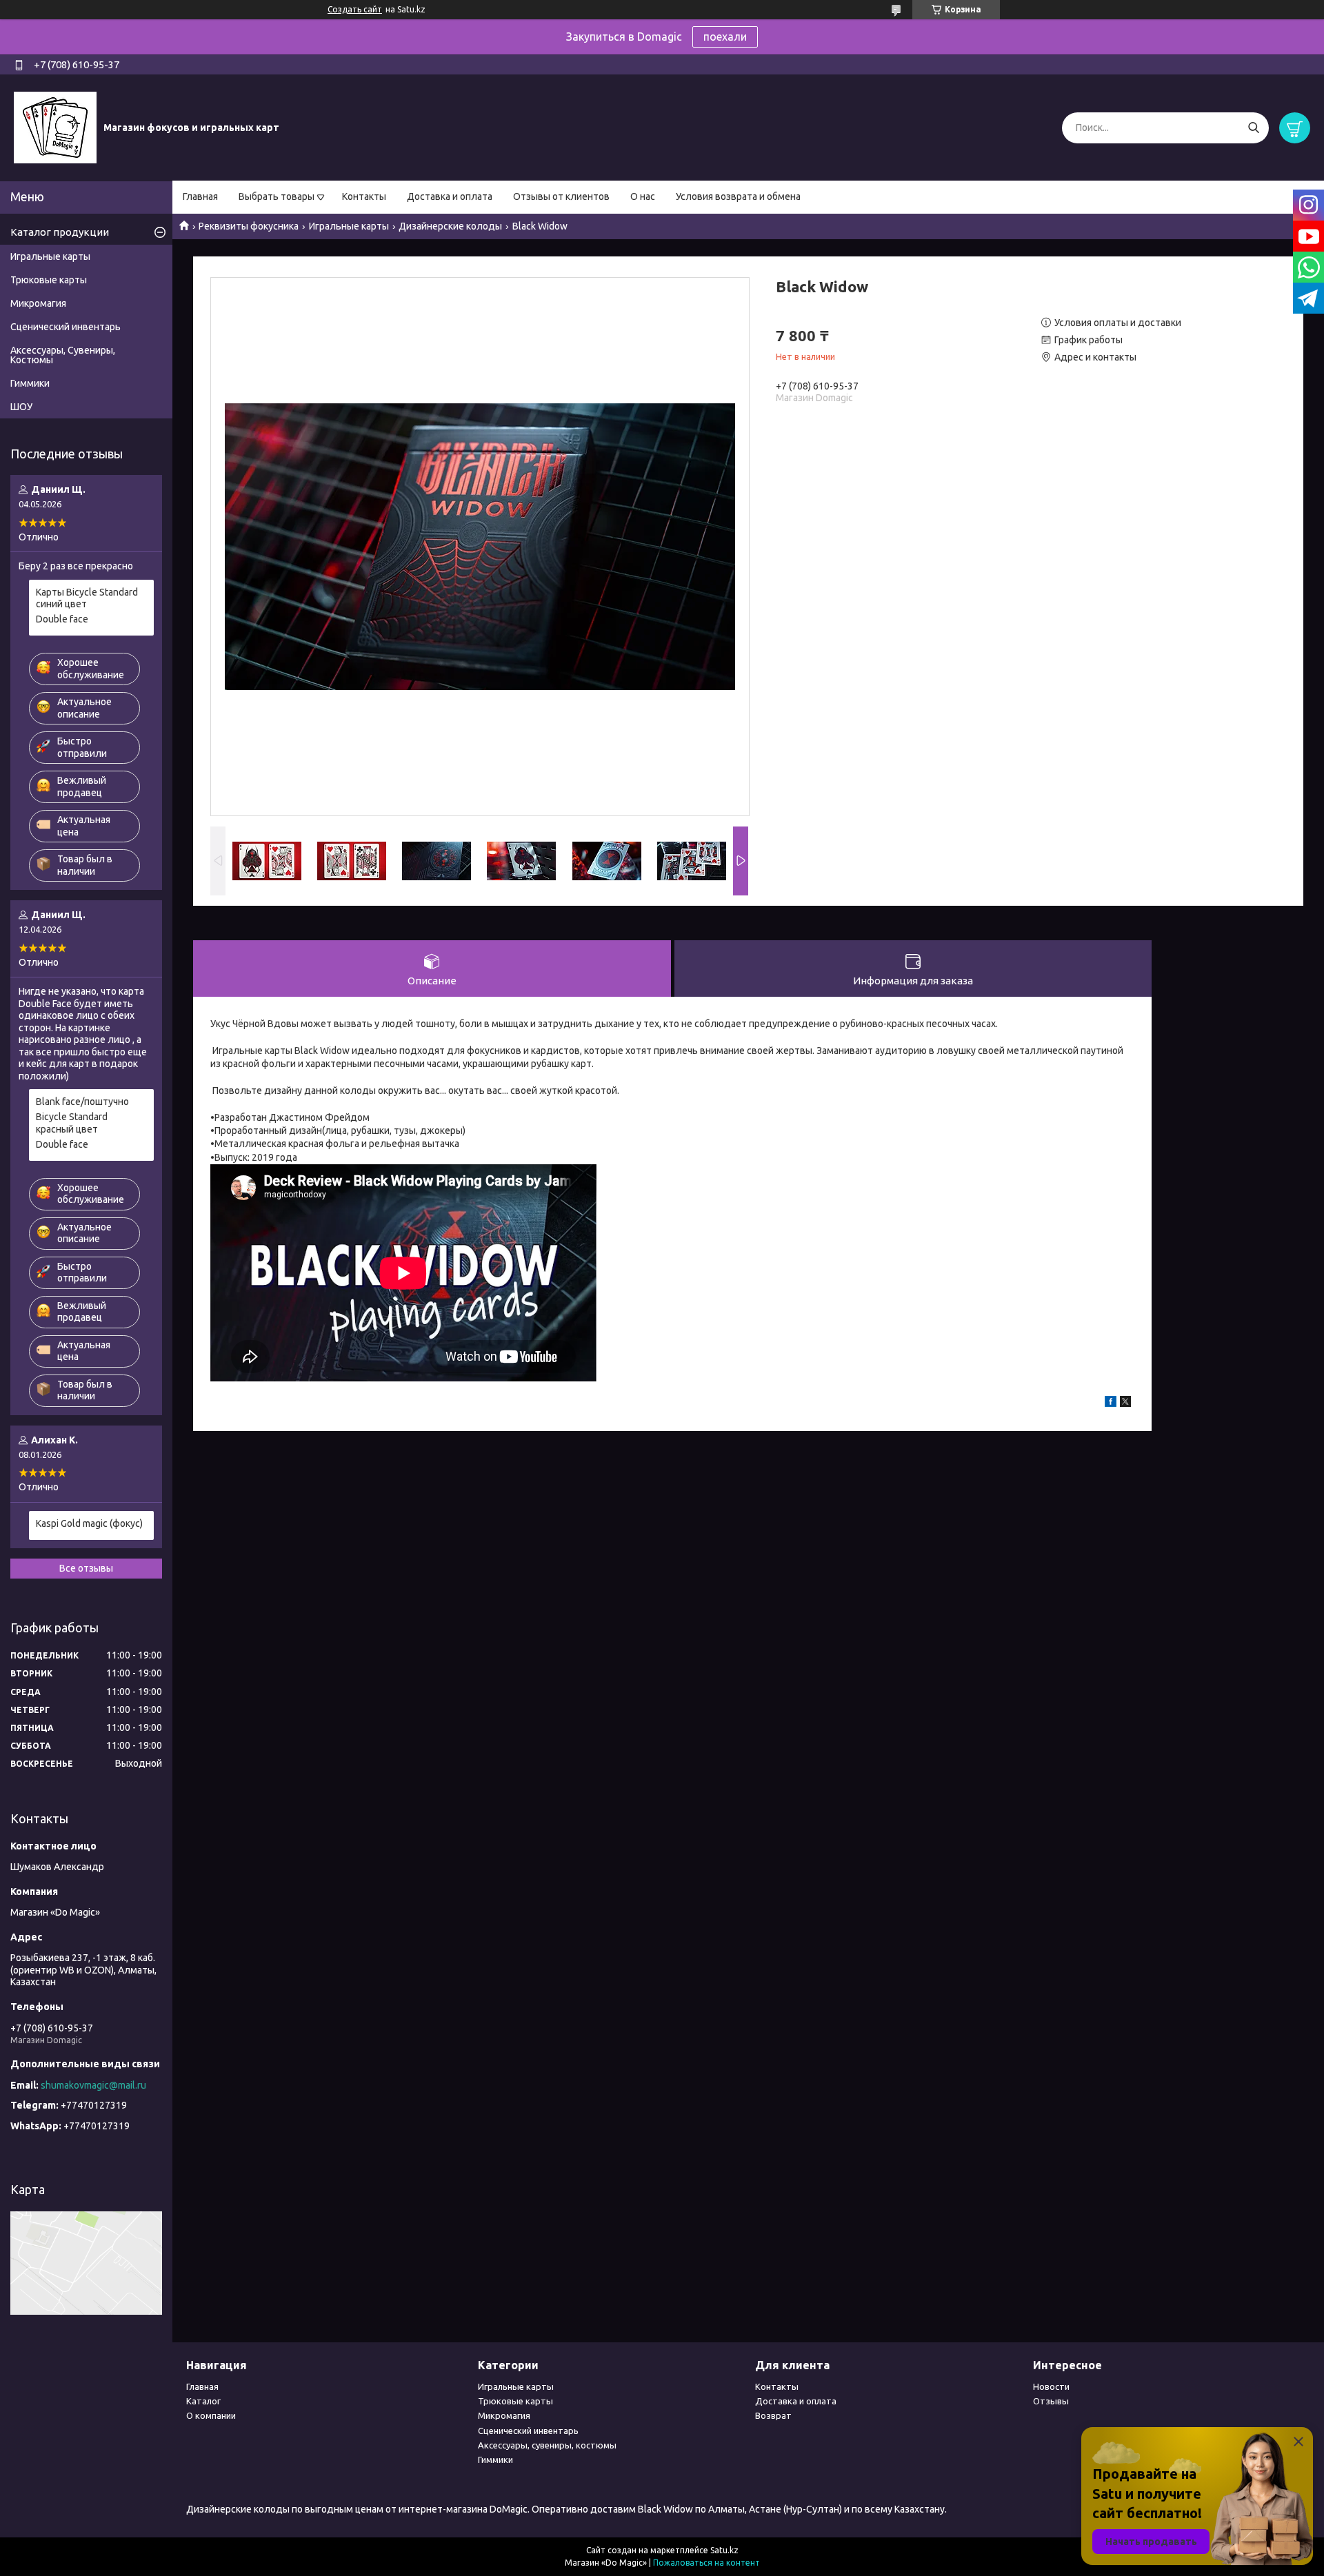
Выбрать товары (277, 196)
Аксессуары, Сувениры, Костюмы (63, 355)
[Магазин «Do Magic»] (55, 127)
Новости (1051, 2386)
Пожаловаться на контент (706, 2563)
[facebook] (1111, 1403)
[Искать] (1253, 128)
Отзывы (1051, 2401)
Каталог (203, 2401)
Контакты (364, 196)
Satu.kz (724, 2550)
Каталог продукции (60, 232)
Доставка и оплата (450, 196)
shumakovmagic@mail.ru (93, 2085)
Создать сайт (355, 9)
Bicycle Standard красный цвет (72, 1123)
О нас (643, 196)
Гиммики (30, 383)
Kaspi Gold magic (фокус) (89, 1523)
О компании (211, 2415)
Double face (62, 619)
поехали (725, 37)
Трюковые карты (49, 280)
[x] (1125, 1403)
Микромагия (38, 303)
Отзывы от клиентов (561, 196)
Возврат (773, 2415)
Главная (200, 196)
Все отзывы (86, 1568)
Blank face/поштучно (82, 1102)
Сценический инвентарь (66, 327)
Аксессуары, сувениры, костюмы (547, 2445)
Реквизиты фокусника (249, 226)
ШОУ (21, 407)
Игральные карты (349, 226)
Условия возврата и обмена (738, 196)
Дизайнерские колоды (450, 226)
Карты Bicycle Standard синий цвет (87, 598)
